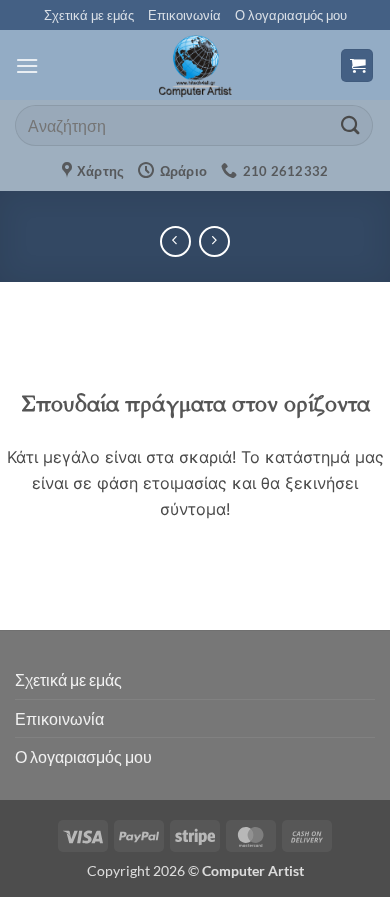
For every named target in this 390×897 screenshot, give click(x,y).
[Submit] (351, 125)
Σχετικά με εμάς (89, 15)
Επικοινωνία (184, 15)
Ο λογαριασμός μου (291, 15)
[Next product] (175, 241)
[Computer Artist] (195, 65)
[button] (27, 65)
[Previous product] (214, 241)
